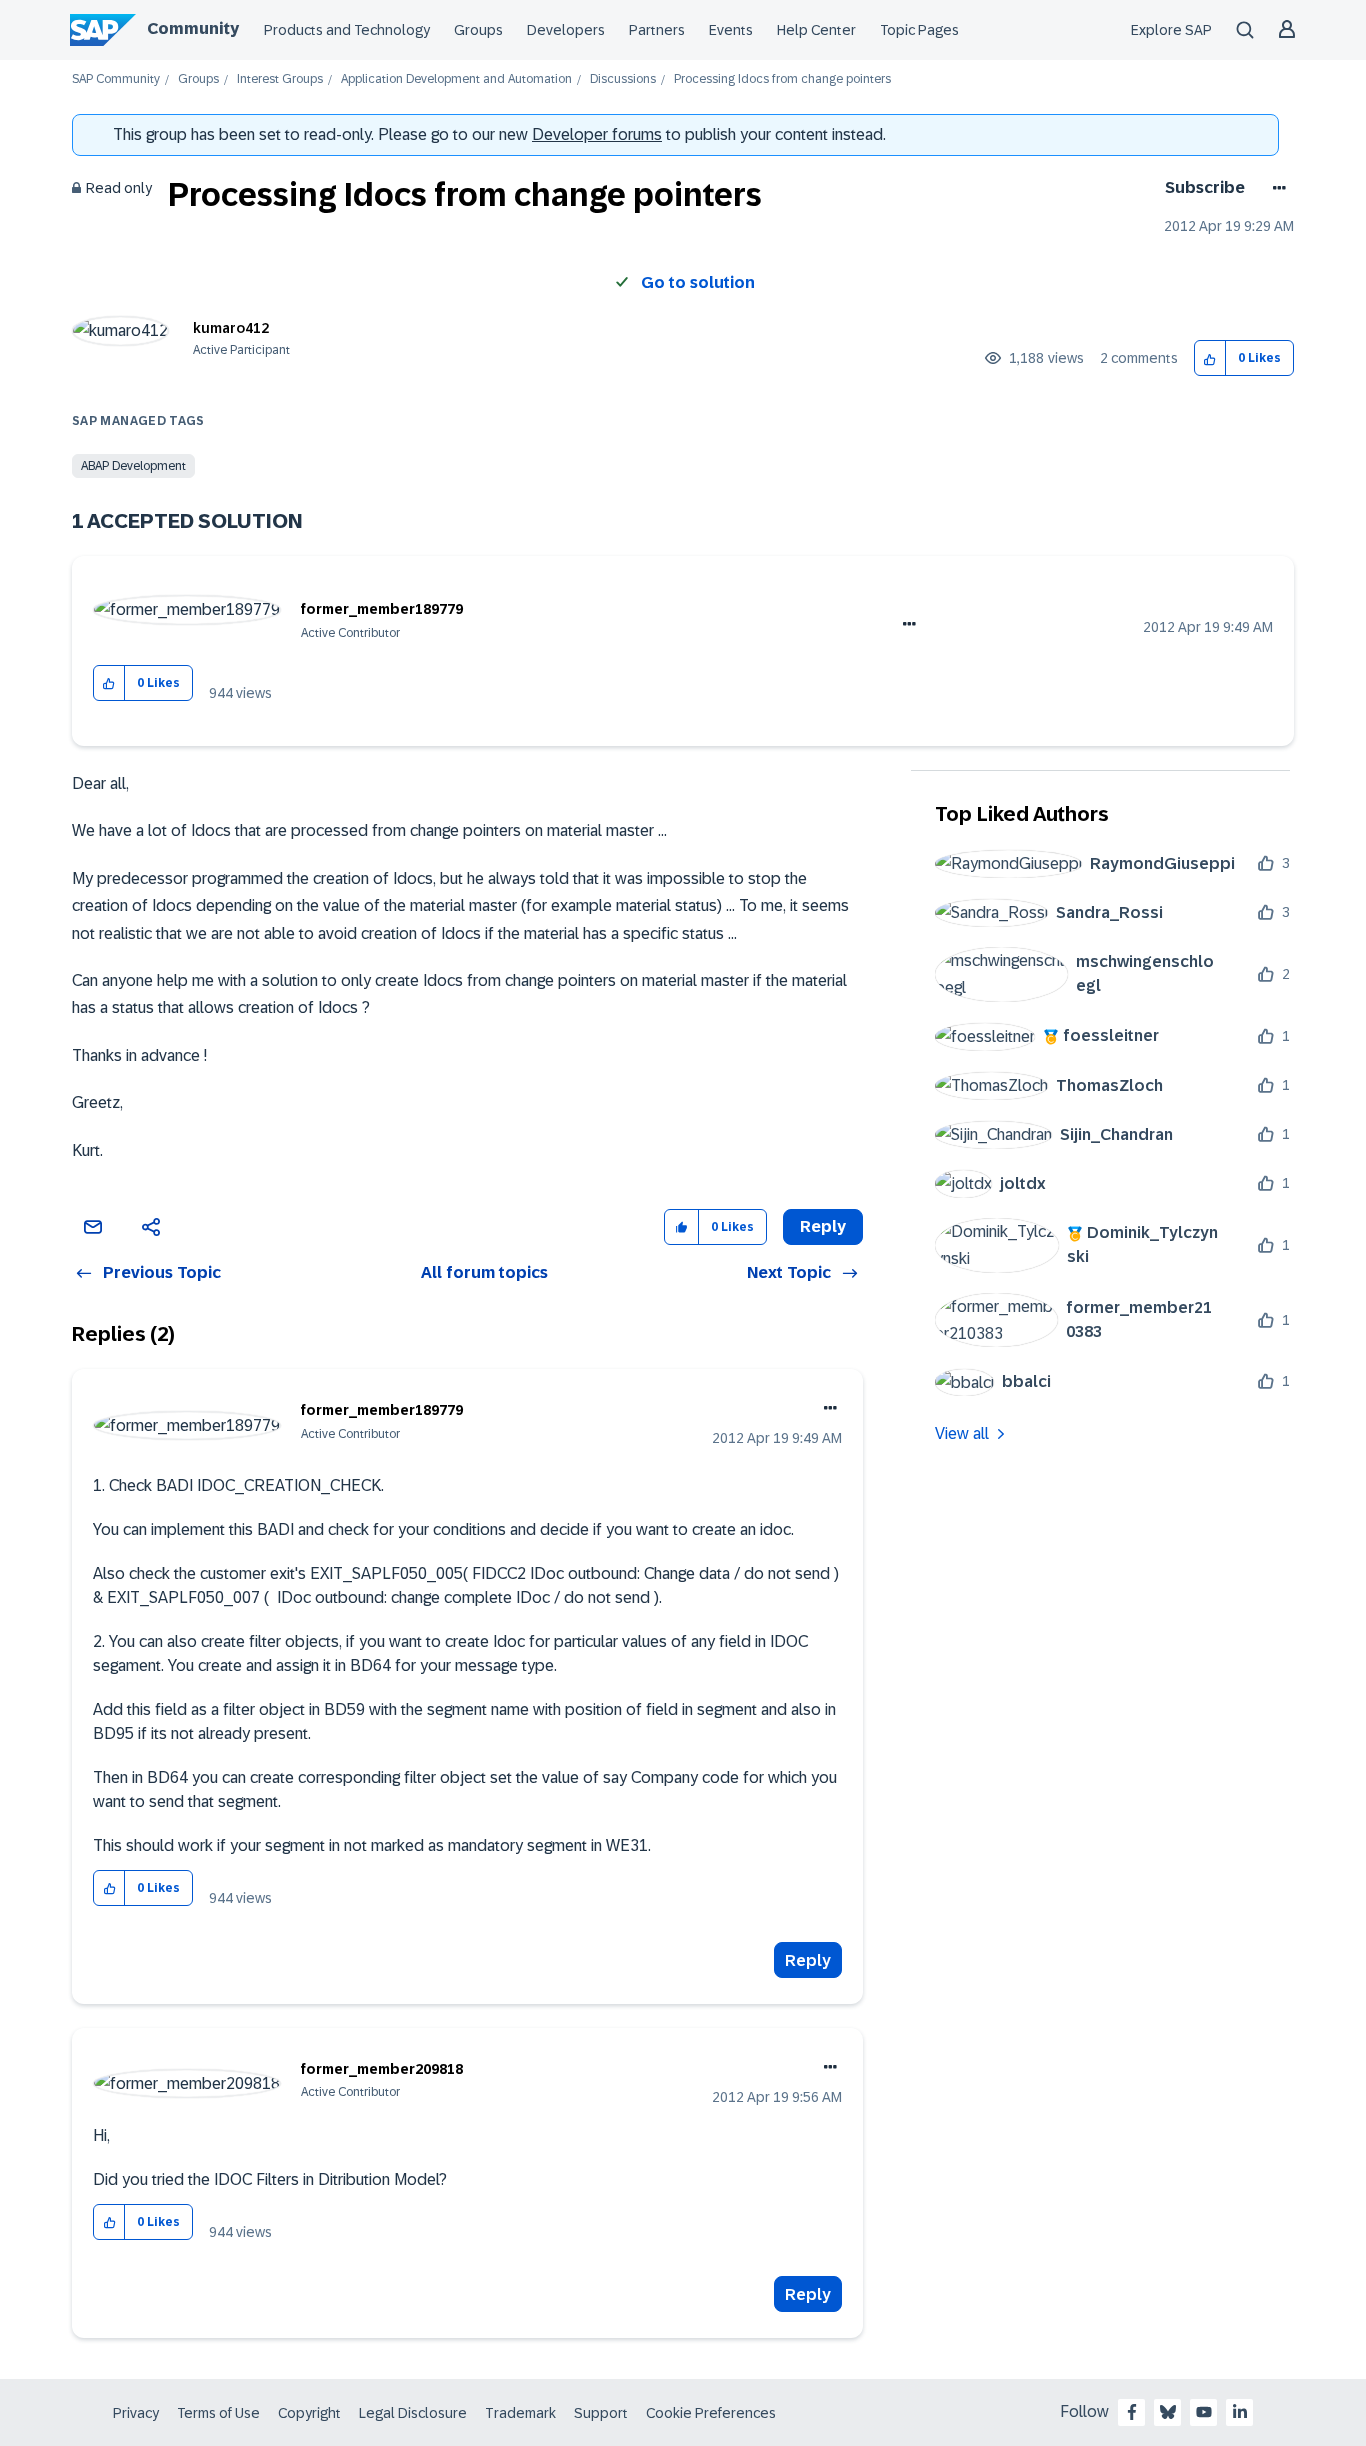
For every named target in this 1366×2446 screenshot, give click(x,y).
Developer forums (597, 134)
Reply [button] (823, 1226)
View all (962, 1433)
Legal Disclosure (413, 2413)
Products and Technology (347, 30)
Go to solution (698, 282)
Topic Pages (919, 30)
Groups (478, 30)
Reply (808, 1960)
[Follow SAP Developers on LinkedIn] (1240, 2412)
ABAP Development (133, 466)
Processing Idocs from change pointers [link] (782, 79)
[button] (1210, 358)
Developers (566, 30)
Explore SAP (1171, 30)
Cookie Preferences (711, 2413)
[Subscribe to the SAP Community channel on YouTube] (1204, 2412)
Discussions (623, 79)
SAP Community (116, 79)
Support (601, 2413)
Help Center (816, 30)
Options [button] (1275, 188)
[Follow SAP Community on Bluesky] (1168, 2412)
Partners (657, 30)
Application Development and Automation (456, 79)
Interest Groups (280, 79)
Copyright (309, 2413)
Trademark (520, 2413)
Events (731, 30)
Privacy (136, 2413)
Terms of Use (218, 2413)
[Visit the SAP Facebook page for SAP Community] (1132, 2412)
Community (193, 28)
